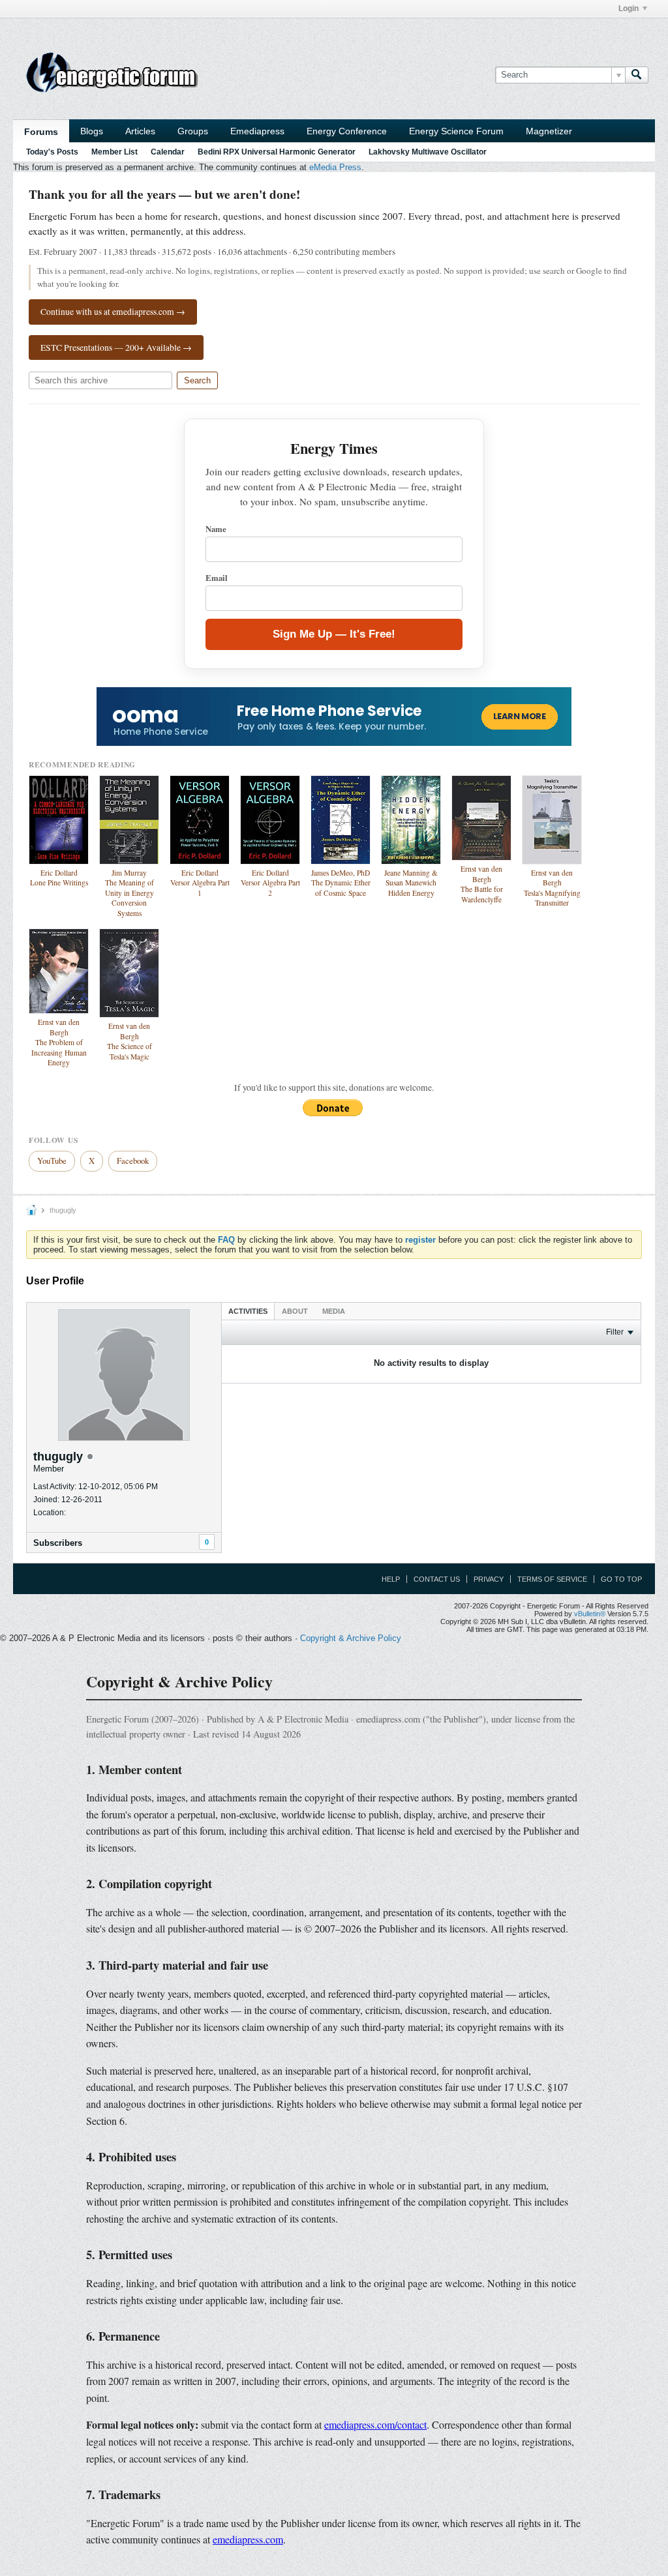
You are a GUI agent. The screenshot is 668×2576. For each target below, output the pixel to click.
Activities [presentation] (248, 1311)
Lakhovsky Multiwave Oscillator (428, 152)
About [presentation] (295, 1311)
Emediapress (257, 131)
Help (391, 1579)
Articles (140, 131)
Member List (114, 152)
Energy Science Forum (456, 131)
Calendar (168, 152)
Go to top (621, 1579)
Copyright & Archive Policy (351, 1638)
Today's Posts (52, 152)
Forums (41, 132)
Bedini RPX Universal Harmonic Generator (277, 152)
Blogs (92, 131)
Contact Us (437, 1579)
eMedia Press (335, 167)
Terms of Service (552, 1579)
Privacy (489, 1579)
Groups (193, 131)
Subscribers (58, 1543)
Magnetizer (549, 131)
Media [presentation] (334, 1311)
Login (629, 8)
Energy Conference (347, 131)
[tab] (248, 1311)
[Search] (637, 75)
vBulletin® (590, 1614)
